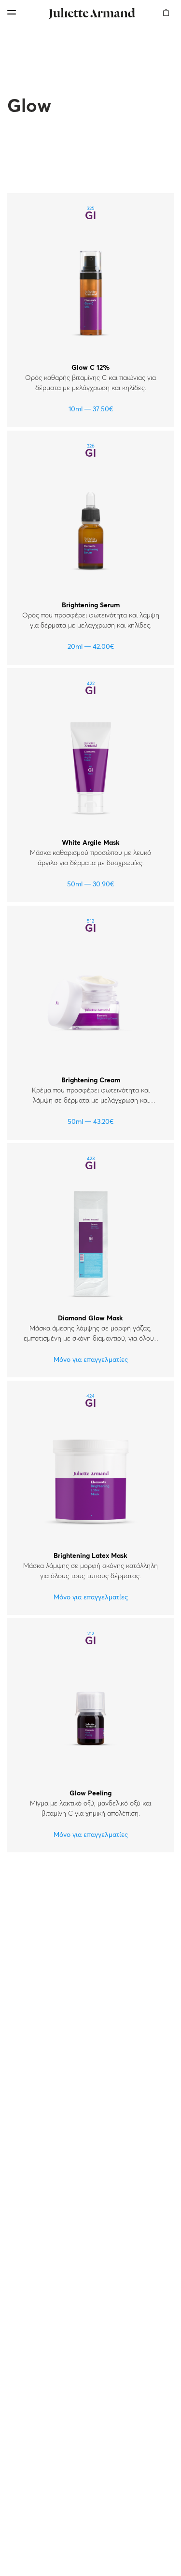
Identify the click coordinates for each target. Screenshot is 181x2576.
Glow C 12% (90, 368)
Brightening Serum (91, 605)
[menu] (12, 12)
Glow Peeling (90, 1793)
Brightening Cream (91, 1080)
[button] (166, 7)
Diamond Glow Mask (90, 1318)
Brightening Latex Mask (90, 1556)
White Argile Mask (91, 843)
